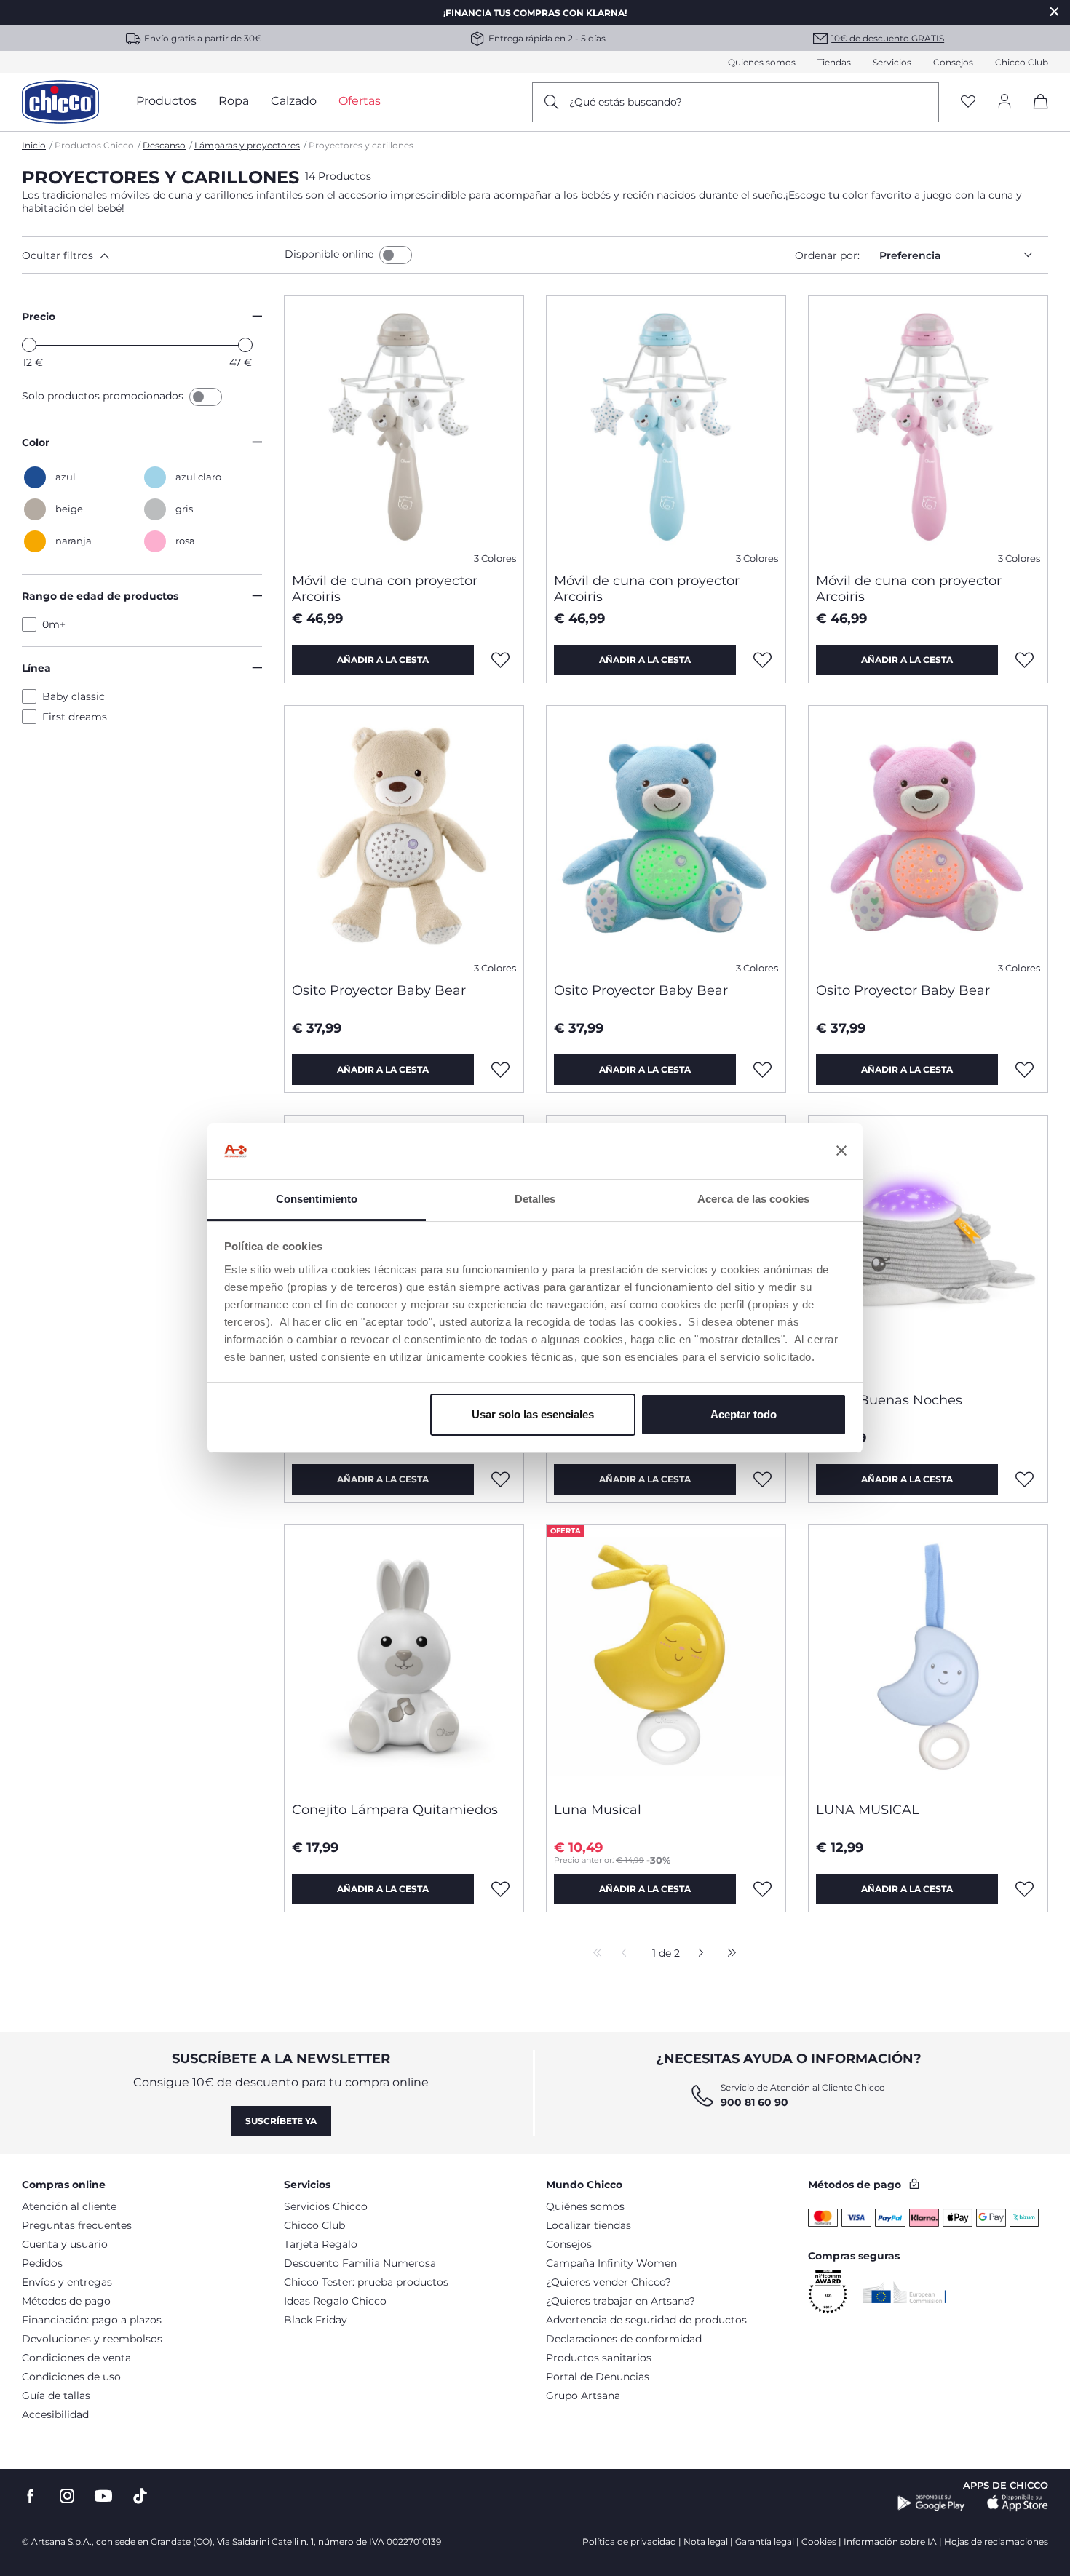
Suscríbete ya (281, 2121)
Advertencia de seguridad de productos (646, 2320)
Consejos (953, 62)
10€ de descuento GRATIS (888, 38)
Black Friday (316, 2320)
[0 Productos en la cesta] (1035, 114)
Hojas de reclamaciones (996, 2541)
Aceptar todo (744, 1414)
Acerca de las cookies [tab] (753, 1199)
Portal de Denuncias (598, 2377)
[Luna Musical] (666, 1658)
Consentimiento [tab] (317, 1199)
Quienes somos (762, 62)
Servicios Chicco (326, 2206)
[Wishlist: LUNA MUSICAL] (1025, 1889)
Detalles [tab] (535, 1199)
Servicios (892, 62)
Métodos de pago (66, 2301)
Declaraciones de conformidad (624, 2339)
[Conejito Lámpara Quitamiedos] (404, 1658)
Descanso (164, 145)
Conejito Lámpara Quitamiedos (395, 1810)
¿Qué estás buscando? (626, 102)
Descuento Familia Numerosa (360, 2263)
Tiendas (834, 62)
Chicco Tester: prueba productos (366, 2282)
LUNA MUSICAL (868, 1810)
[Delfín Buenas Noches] (928, 1248)
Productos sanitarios (599, 2358)
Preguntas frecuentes (77, 2225)
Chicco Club (1022, 62)
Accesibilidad (55, 2414)
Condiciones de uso (71, 2377)
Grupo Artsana (583, 2396)
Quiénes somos (585, 2206)
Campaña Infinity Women (611, 2263)
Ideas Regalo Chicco (335, 2301)
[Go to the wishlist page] (968, 102)
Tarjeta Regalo (321, 2244)
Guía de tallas (56, 2396)
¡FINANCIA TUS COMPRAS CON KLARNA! (535, 13)
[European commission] (904, 2292)
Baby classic (74, 696)
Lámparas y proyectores (247, 145)
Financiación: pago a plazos (92, 2320)
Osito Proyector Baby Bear (379, 990)
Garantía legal (765, 2541)
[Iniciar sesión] (1004, 102)
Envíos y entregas (67, 2282)
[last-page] (728, 1954)
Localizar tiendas (588, 2225)
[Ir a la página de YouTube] (103, 2496)
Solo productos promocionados (104, 396)
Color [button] (36, 442)
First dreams (75, 717)
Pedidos (42, 2263)
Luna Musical (598, 1810)
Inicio (34, 145)
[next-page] (697, 1954)
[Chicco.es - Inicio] (60, 102)
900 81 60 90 (754, 2102)
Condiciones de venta (76, 2358)
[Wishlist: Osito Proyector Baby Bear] (501, 1070)
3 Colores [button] (495, 558)
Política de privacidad (629, 2541)
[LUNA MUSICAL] (928, 1658)
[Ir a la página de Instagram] (67, 2496)
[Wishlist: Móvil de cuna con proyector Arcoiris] (501, 660)
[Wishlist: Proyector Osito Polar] (501, 1479)
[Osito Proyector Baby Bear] (404, 838)
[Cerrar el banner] (841, 1151)
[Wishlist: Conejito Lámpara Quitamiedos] (501, 1889)
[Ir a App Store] (1018, 2503)
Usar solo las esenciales (533, 1414)
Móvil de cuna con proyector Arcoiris (385, 589)
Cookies (819, 2541)
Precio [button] (39, 317)
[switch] (396, 255)
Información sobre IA (890, 2541)
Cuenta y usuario (65, 2244)
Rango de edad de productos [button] (100, 596)
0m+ (54, 624)
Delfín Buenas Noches (889, 1400)
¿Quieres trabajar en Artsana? (621, 2301)
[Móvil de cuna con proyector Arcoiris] (404, 429)
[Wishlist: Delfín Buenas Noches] (1025, 1479)
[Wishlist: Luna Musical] (763, 1889)
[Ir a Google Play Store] (931, 2503)
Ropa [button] (234, 101)
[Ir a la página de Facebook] (31, 2496)
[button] (150, 255)
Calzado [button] (294, 101)
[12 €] (29, 345)
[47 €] (245, 345)
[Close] (1055, 11)
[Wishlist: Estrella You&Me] (763, 1479)
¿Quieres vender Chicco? (609, 2282)
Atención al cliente (69, 2206)
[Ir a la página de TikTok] (140, 2496)
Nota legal (706, 2541)
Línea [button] (36, 668)
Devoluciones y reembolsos (92, 2339)
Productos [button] (166, 101)
